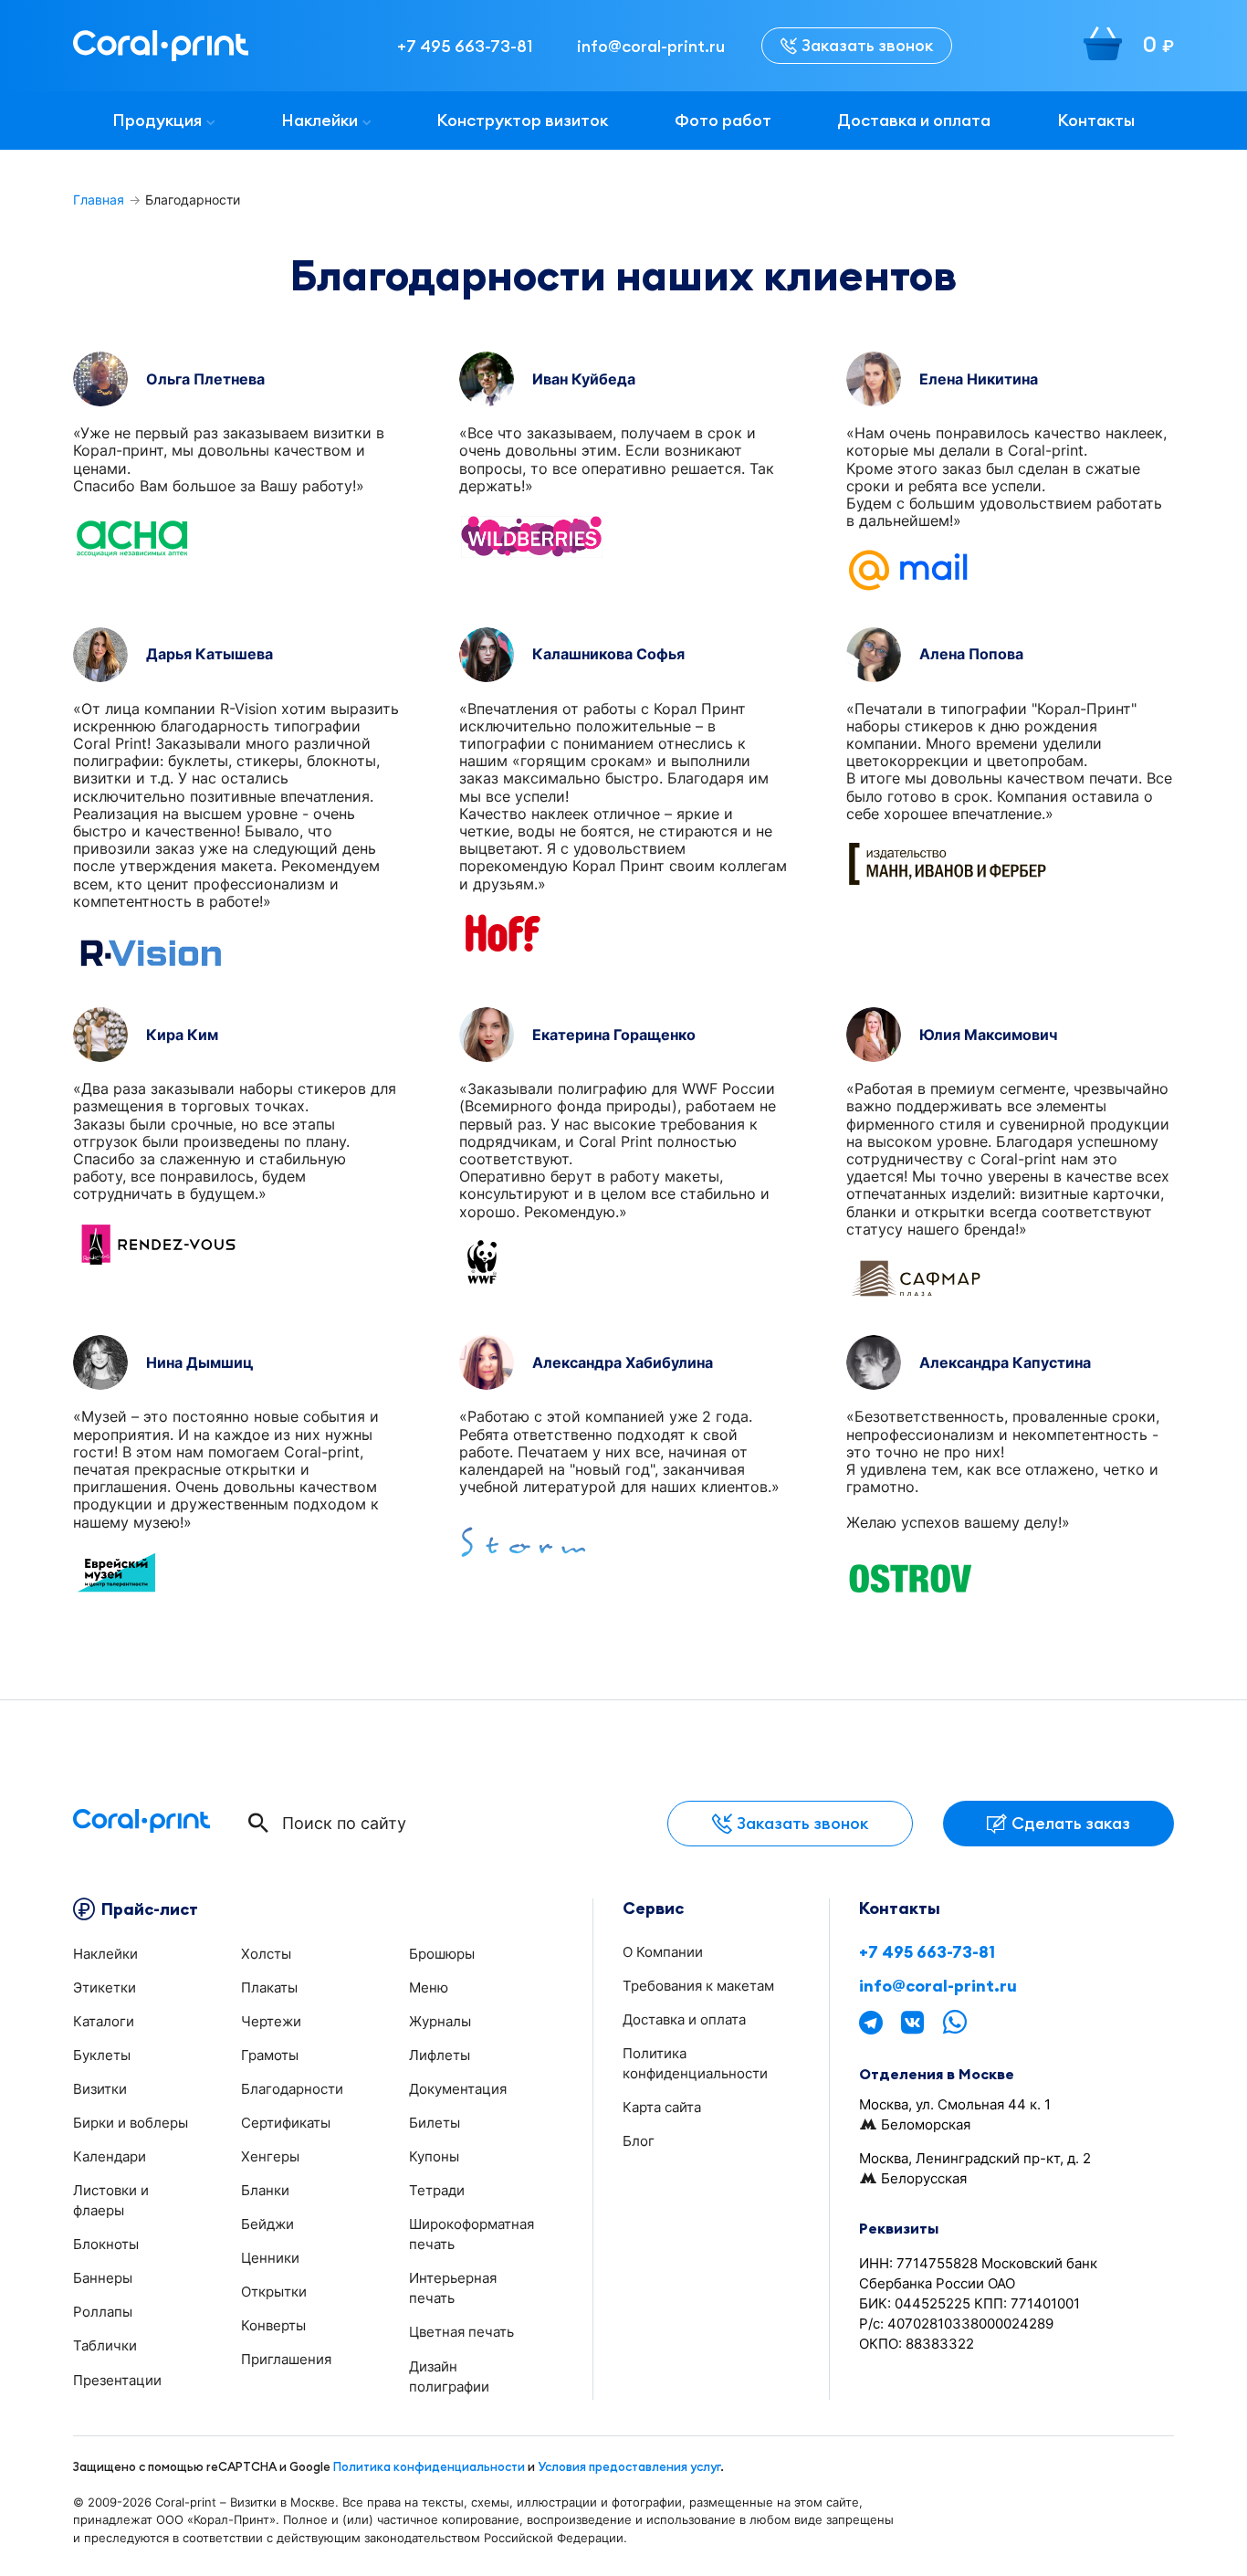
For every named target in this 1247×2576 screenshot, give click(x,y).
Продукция (157, 120)
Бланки (265, 2190)
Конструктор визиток (522, 120)
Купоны (434, 2156)
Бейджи (267, 2224)
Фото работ (723, 120)
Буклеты (102, 2055)
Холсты (266, 1954)
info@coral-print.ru (938, 1986)
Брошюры (442, 1954)
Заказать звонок (867, 45)
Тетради (437, 2190)
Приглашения (286, 2359)
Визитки (100, 2089)
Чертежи (271, 2021)
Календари (110, 2156)
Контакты (1096, 120)
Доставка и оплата (914, 120)
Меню (429, 1987)
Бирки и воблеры (131, 2123)
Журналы (440, 2021)
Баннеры (103, 2278)
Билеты (435, 2123)
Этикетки (105, 1987)
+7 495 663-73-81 (927, 1952)
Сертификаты (286, 2123)
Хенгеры (270, 2156)
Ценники (270, 2258)
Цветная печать (461, 2332)
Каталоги (104, 2021)
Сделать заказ (1071, 1823)
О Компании (663, 1952)
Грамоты (270, 2055)
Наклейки (320, 120)
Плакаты (269, 1987)
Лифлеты (440, 2055)
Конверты (273, 2325)
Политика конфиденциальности (429, 2466)
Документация (458, 2089)
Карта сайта (662, 2107)
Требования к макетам (698, 1986)
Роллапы (103, 2312)
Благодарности (292, 2089)
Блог (639, 2141)
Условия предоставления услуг (629, 2466)
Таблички (105, 2345)
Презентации (117, 2380)
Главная (99, 200)
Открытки (274, 2292)
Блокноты (106, 2244)
